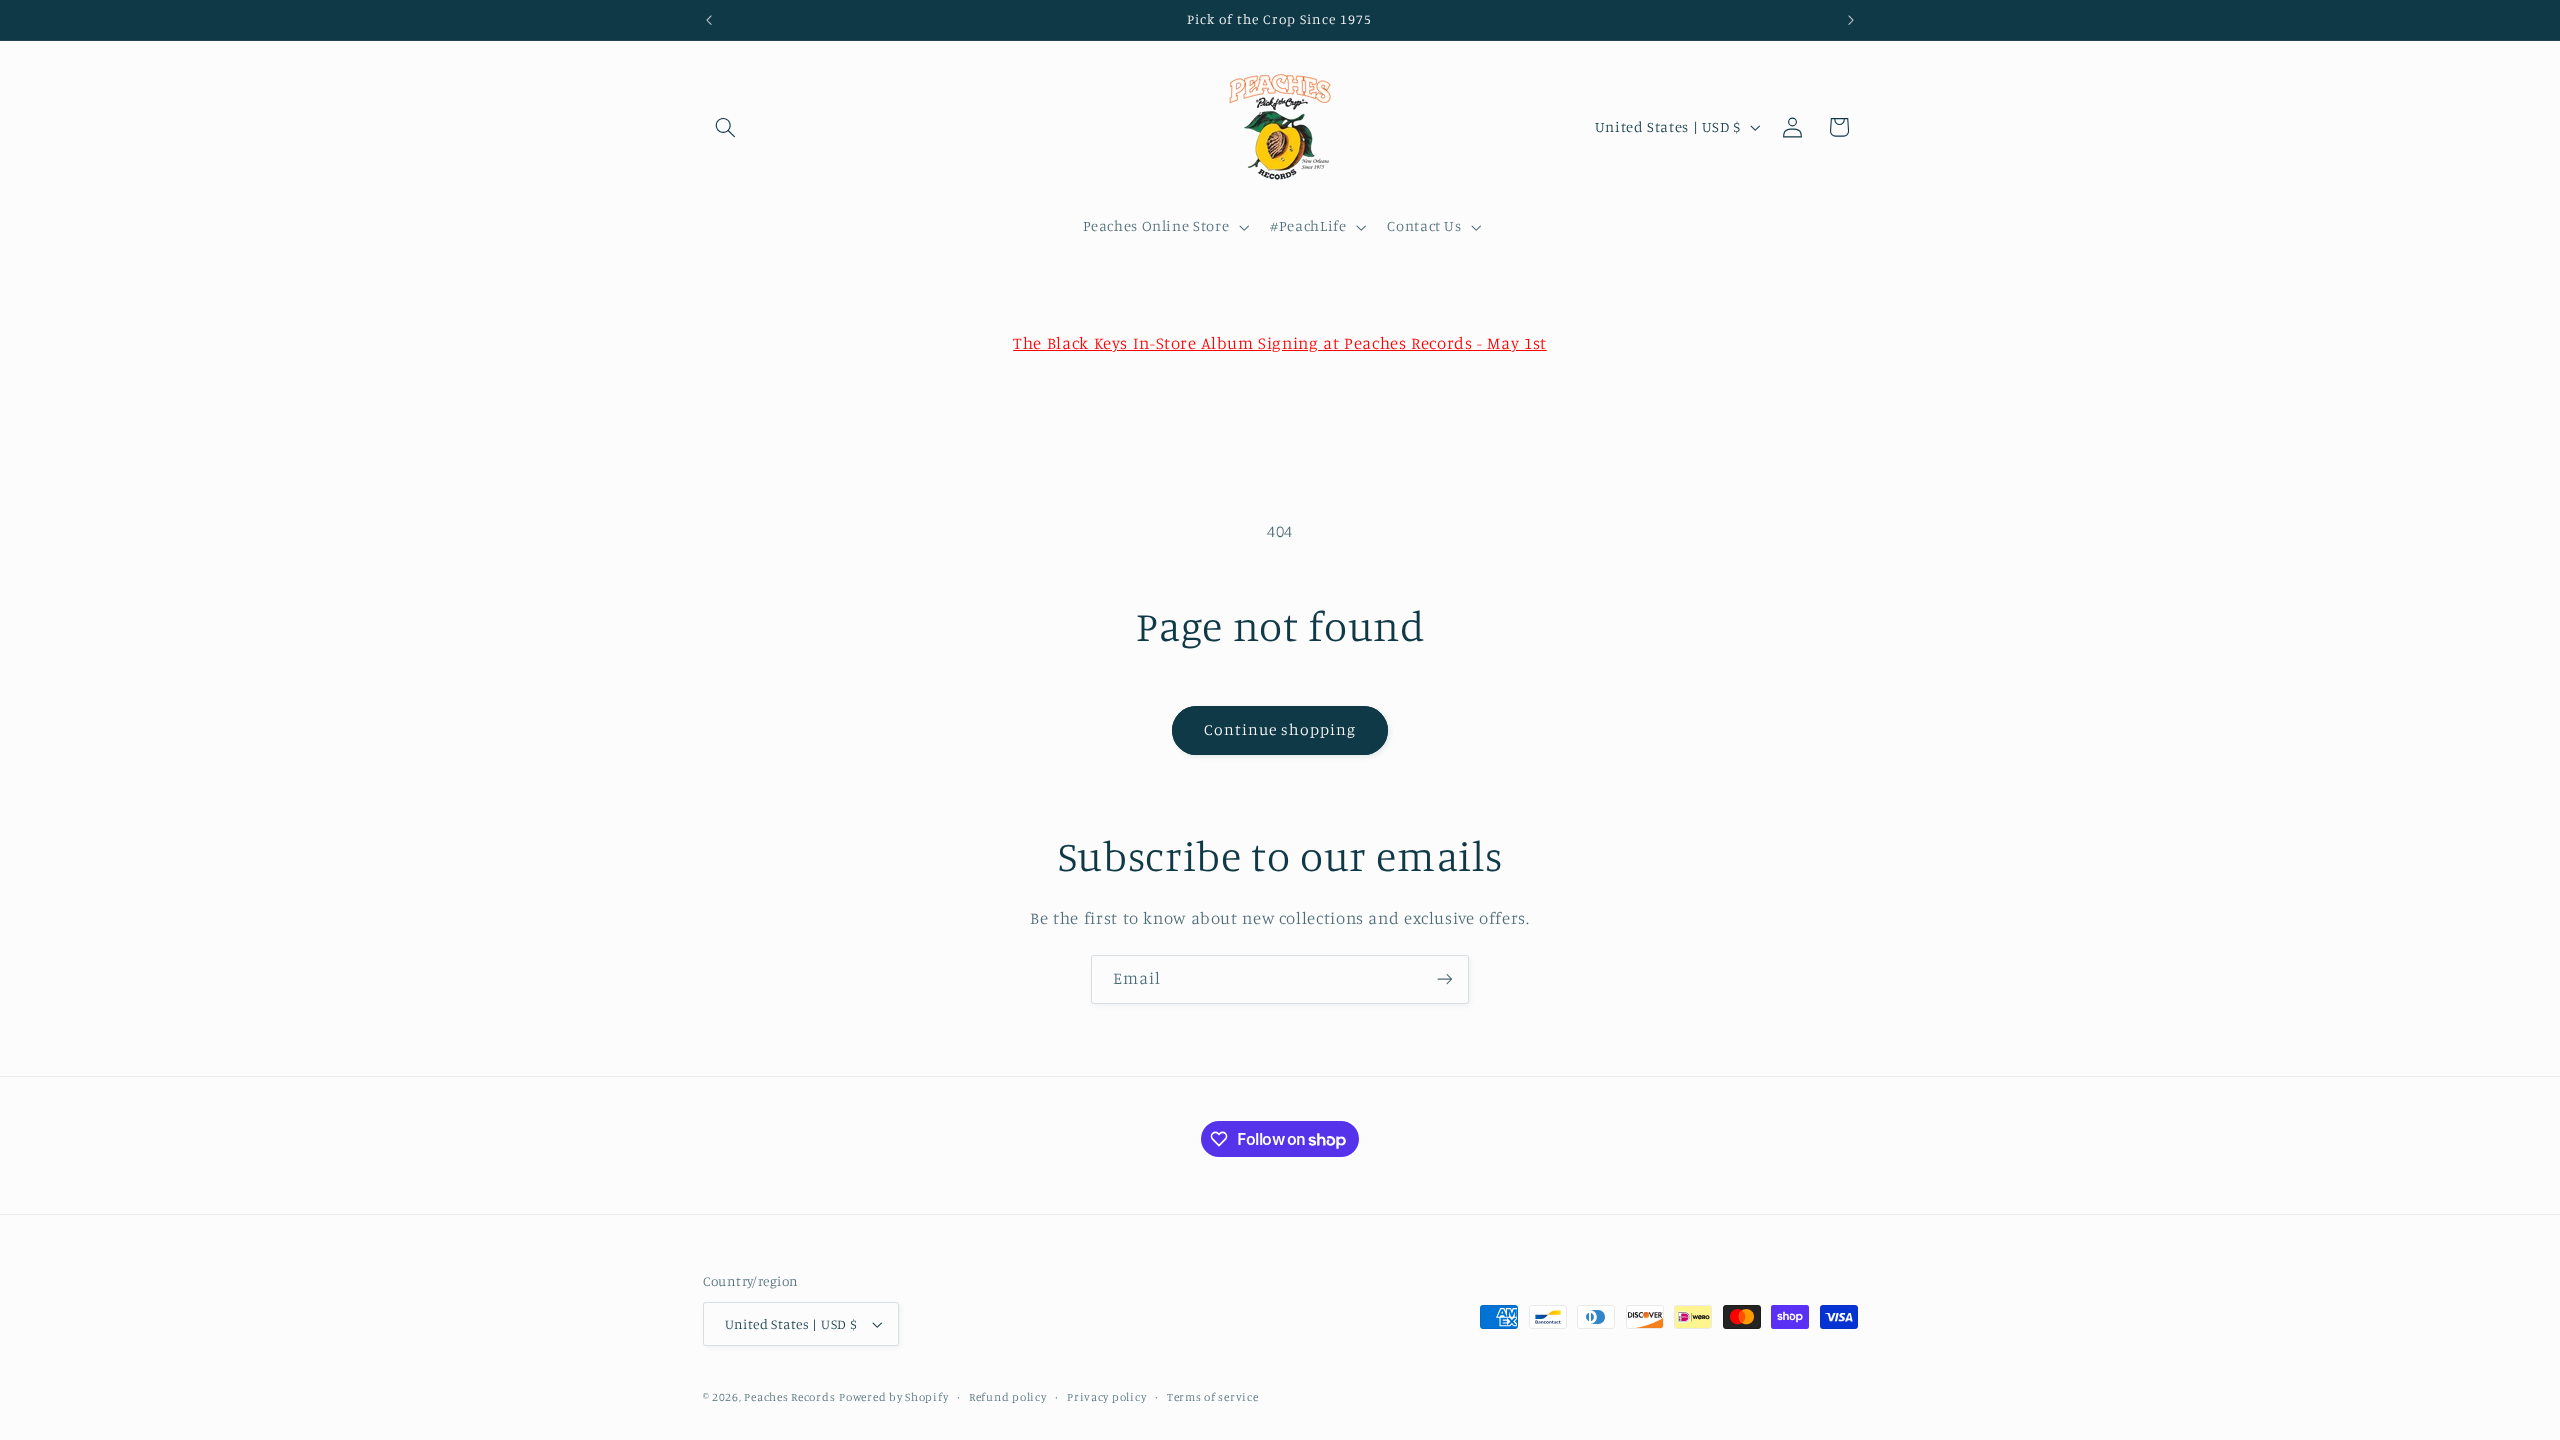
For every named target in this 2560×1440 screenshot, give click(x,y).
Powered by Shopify (893, 1397)
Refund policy (1008, 1397)
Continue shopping (1280, 729)
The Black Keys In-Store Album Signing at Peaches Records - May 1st (1280, 343)
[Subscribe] (1445, 979)
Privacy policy (1106, 1397)
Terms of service (1213, 1397)
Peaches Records (789, 1397)
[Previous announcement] (709, 20)
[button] (726, 127)
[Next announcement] (1851, 20)
